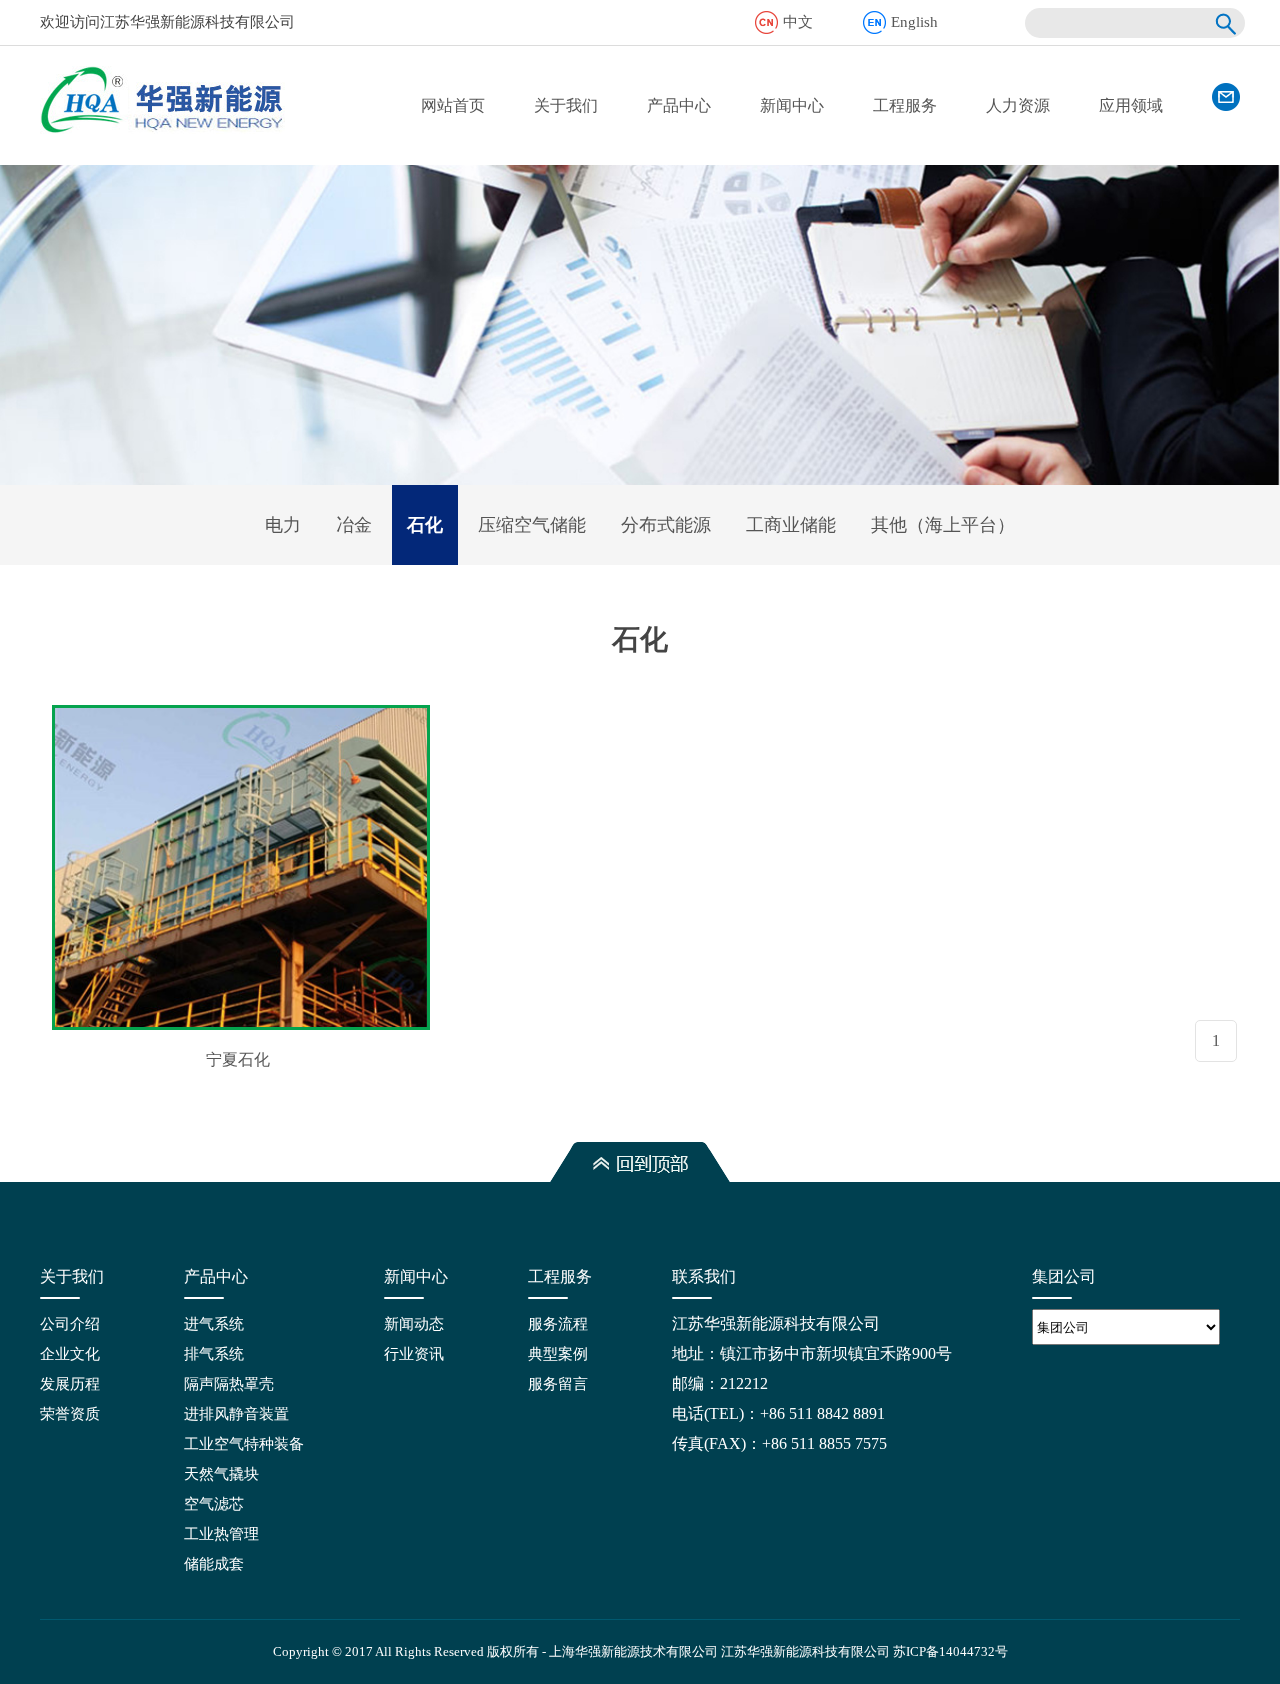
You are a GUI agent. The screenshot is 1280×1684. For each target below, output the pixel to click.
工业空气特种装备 (244, 1444)
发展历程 (70, 1384)
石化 (425, 525)
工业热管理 (221, 1534)
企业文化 (70, 1354)
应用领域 (1131, 105)
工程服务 (905, 105)
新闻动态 (414, 1324)
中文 (798, 22)
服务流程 (558, 1324)
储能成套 (214, 1564)
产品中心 (679, 105)
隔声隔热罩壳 (229, 1384)
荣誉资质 (70, 1414)
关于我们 (566, 105)
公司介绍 (70, 1324)
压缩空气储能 (532, 525)
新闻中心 (792, 105)
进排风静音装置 (236, 1414)
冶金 (354, 525)
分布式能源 (666, 525)
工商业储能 (791, 525)
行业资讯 (414, 1354)
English (914, 22)
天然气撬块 (221, 1474)
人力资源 (1018, 105)
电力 (283, 525)
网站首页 (453, 105)
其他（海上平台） (943, 525)
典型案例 (558, 1354)
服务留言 (558, 1384)
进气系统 (214, 1324)
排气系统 (214, 1354)
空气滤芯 (214, 1504)
